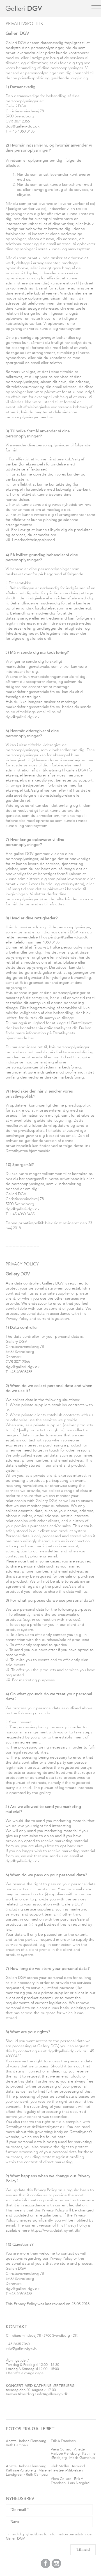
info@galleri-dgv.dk (21, 2349)
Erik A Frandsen (63, 2441)
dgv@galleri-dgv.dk (23, 126)
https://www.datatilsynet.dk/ (56, 2230)
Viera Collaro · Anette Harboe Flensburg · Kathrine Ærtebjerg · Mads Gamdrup (73, 2454)
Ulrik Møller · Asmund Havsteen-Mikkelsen (68, 2468)
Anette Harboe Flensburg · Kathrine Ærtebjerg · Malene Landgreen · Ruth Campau (28, 2470)
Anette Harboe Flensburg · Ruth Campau (27, 2443)
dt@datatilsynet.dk (60, 1028)
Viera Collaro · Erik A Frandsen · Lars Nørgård (70, 2481)
